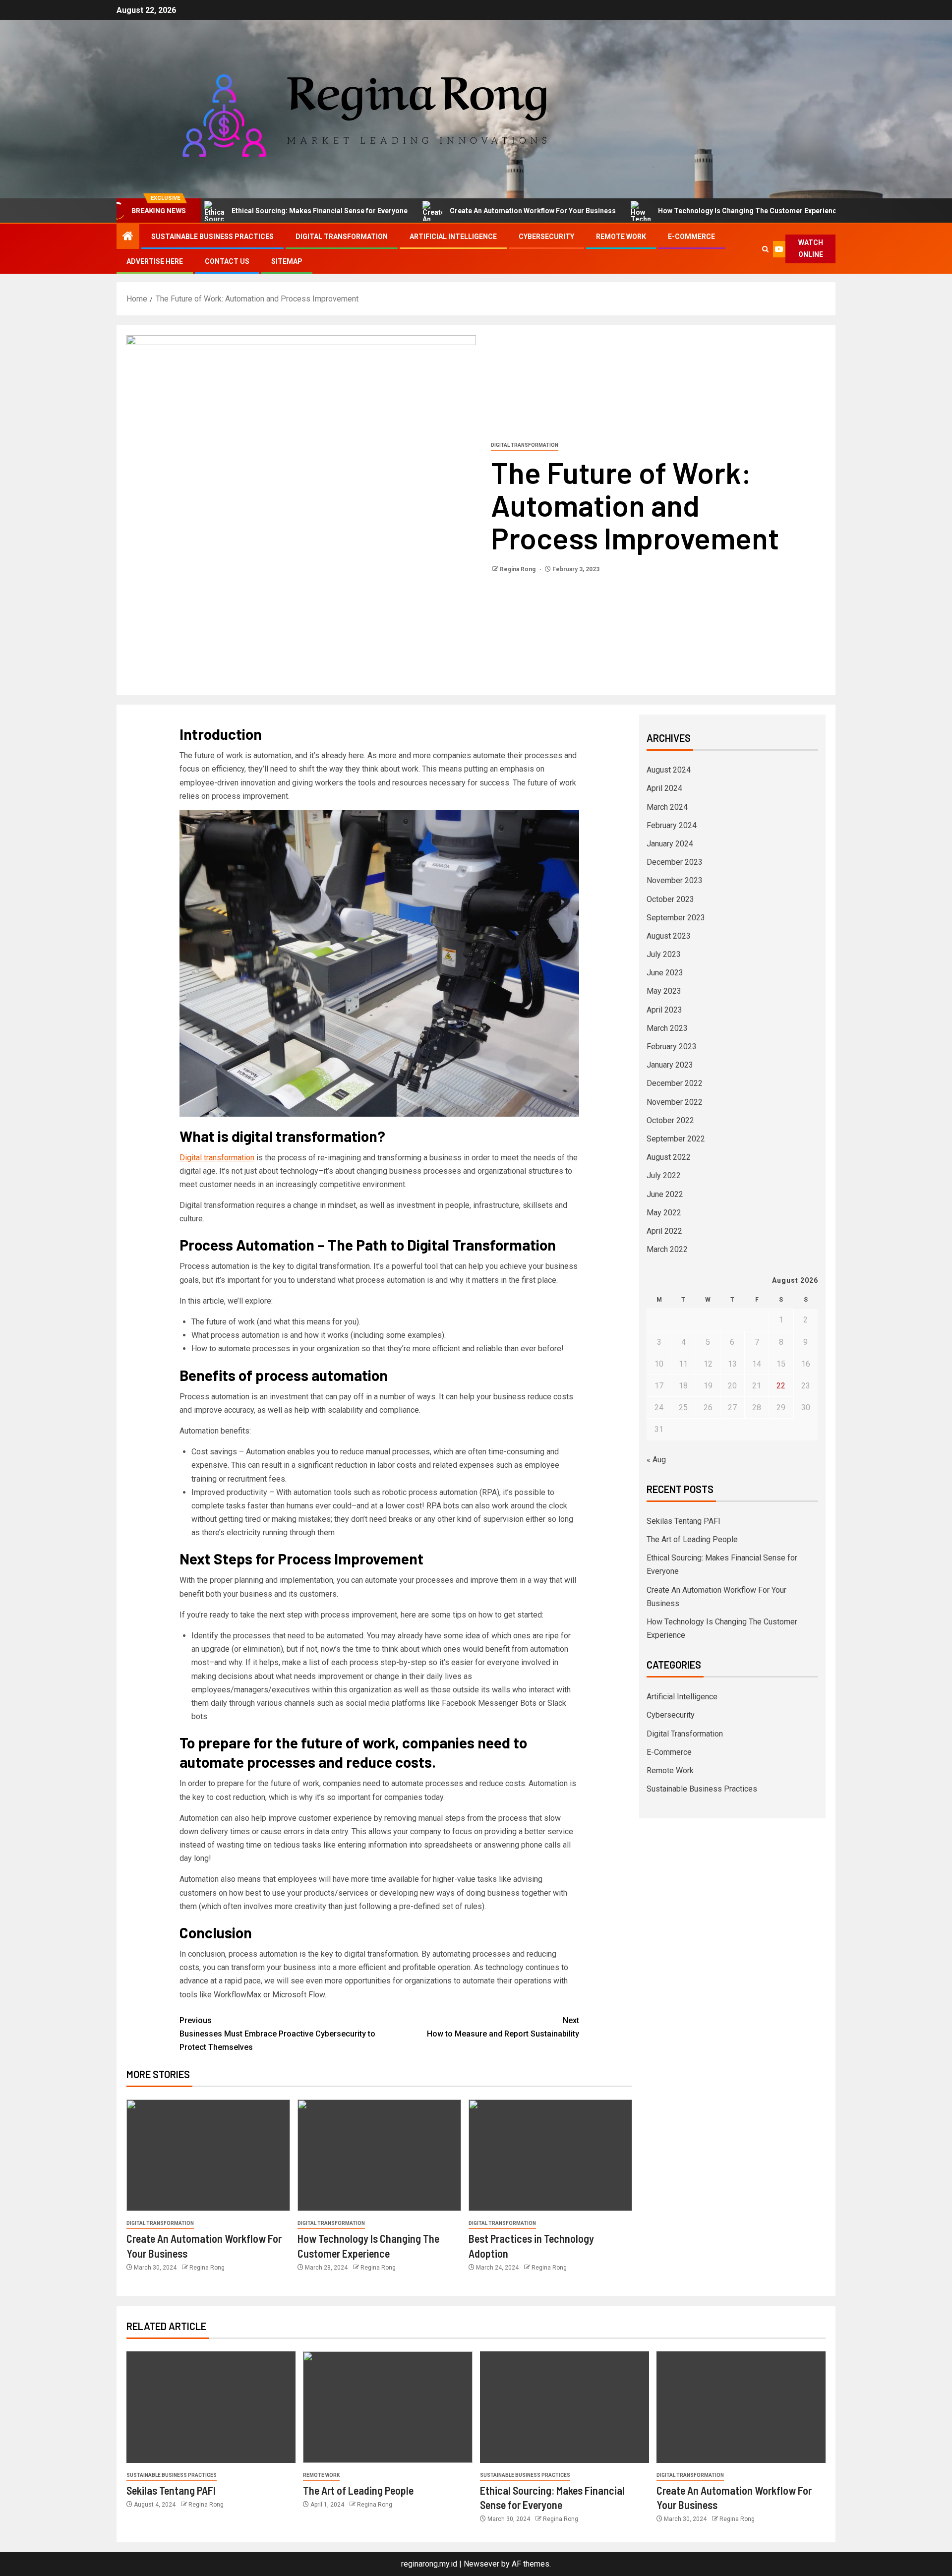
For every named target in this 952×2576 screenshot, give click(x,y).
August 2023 (669, 936)
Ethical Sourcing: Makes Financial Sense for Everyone (257, 211)
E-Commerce (691, 237)
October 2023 (670, 899)
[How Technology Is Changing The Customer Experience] (379, 2155)
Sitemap (287, 261)
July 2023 (664, 954)
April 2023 (664, 1010)
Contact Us (227, 261)
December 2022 (675, 1083)
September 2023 (676, 918)
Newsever (481, 2564)
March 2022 (667, 1249)
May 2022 (664, 1213)
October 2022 (670, 1120)
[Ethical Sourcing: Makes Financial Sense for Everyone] (565, 2407)
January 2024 (670, 844)
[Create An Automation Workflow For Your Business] (208, 2155)
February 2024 (672, 825)
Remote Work (621, 237)
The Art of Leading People (692, 1539)
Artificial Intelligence (453, 237)
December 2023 (675, 862)
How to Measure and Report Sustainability (503, 2027)
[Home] (128, 237)
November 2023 (675, 880)
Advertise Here (155, 261)
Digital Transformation (342, 237)
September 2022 (676, 1139)
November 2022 (675, 1102)
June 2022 (665, 1194)
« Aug (656, 1460)
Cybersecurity (546, 237)
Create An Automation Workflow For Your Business (470, 211)
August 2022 (669, 1157)
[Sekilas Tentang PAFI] (211, 2407)
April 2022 (664, 1231)
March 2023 (667, 1028)
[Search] (765, 249)
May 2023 (664, 991)
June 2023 (665, 973)
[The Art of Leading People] (387, 2407)
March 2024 (667, 807)
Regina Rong (518, 569)
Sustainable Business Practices (212, 237)
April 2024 (664, 788)
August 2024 (669, 770)
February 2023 (672, 1047)
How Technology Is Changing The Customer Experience (686, 211)
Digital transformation (217, 1158)
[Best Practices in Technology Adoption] (550, 2155)
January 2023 (670, 1065)
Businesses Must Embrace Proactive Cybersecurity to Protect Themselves (277, 2034)
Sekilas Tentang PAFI (684, 1521)
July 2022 (664, 1175)
